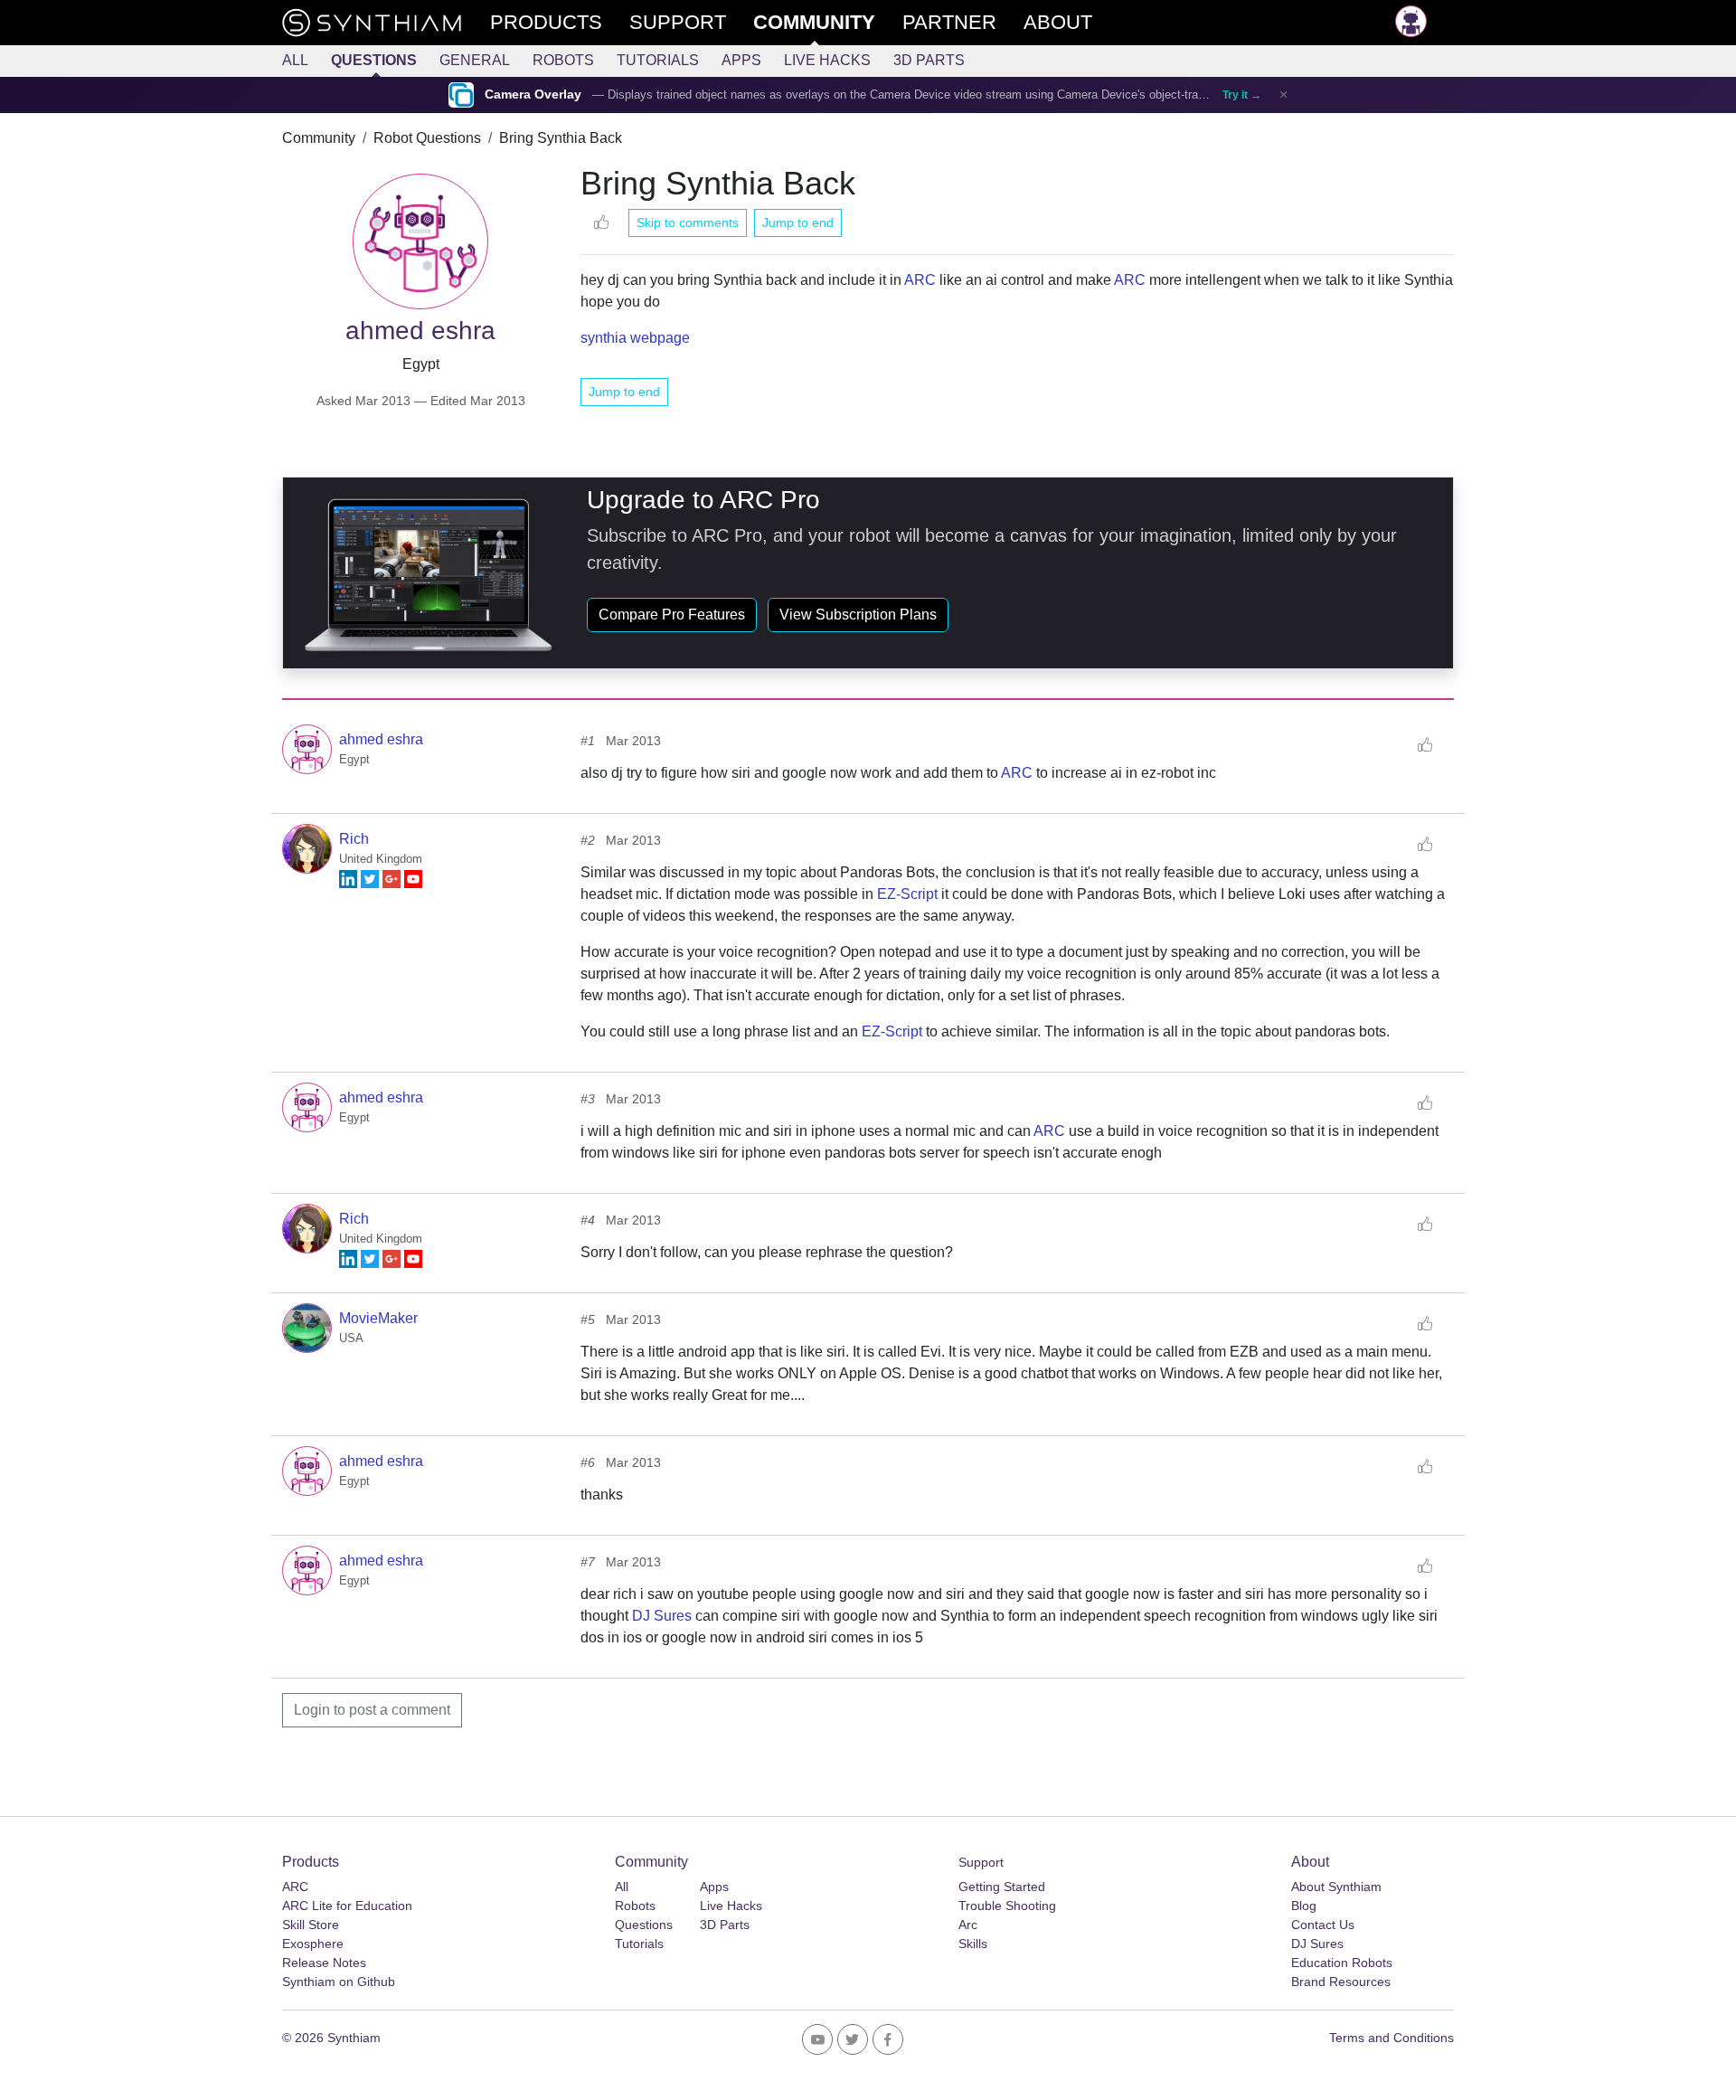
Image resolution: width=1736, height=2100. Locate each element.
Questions (374, 60)
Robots (563, 60)
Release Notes (324, 1963)
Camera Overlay (533, 95)
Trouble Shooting (1007, 1906)
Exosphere (313, 1944)
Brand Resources (1341, 1982)
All (295, 60)
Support (981, 1862)
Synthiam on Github (339, 1982)
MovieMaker (378, 1318)
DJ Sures (662, 1616)
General (475, 60)
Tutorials (658, 60)
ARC (920, 280)
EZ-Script (907, 894)
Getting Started (1002, 1887)
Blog (1304, 1906)
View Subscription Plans (858, 615)
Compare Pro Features (672, 615)
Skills (973, 1944)
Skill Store (311, 1925)
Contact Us (1323, 1925)
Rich (354, 839)
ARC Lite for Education (347, 1906)
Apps (741, 60)
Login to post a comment (372, 1710)
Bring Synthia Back (561, 138)
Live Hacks (827, 60)
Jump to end (798, 222)
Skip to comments (688, 222)
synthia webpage (635, 338)
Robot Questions (427, 138)
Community (319, 138)
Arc (968, 1925)
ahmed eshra (381, 739)
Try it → (1242, 95)
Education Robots (1342, 1963)
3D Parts (929, 60)
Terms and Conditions (1392, 2038)
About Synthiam (1336, 1887)
